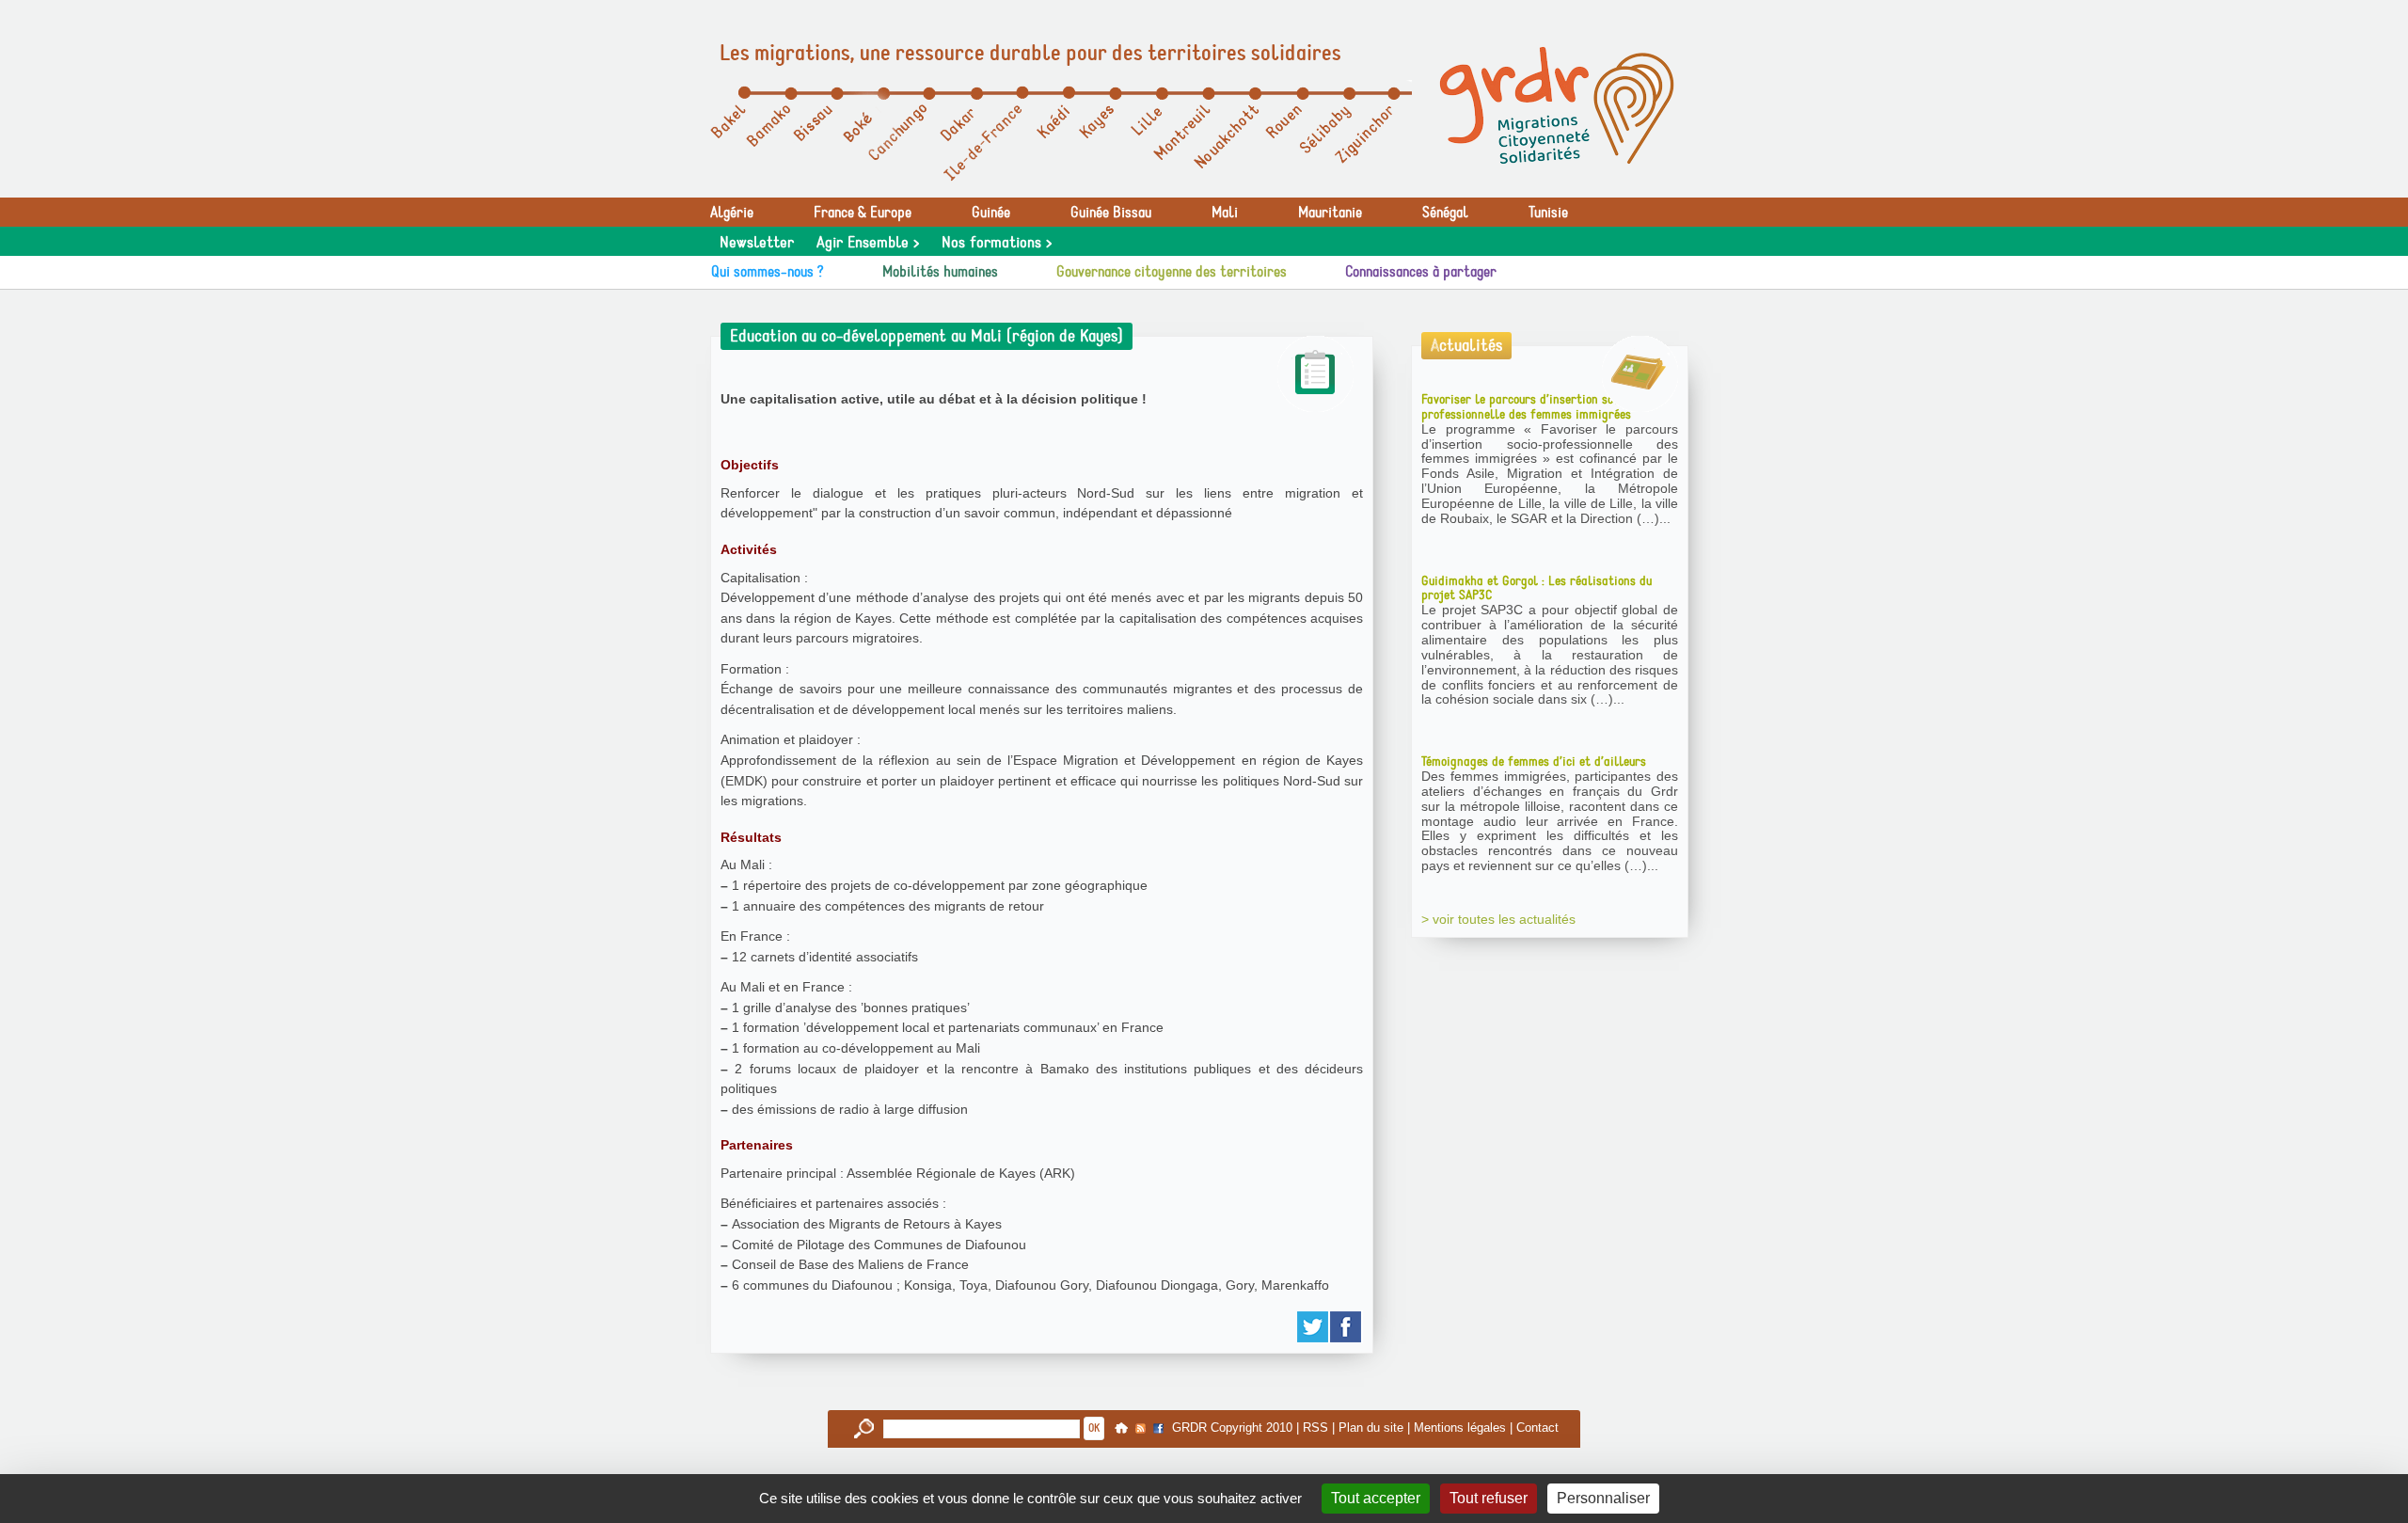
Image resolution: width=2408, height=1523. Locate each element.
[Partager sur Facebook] (1347, 1327)
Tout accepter (1376, 1498)
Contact (1537, 1428)
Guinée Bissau (1111, 213)
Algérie (732, 213)
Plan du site (1371, 1428)
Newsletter (757, 243)
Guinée (991, 213)
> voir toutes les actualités (1498, 919)
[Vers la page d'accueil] (1557, 105)
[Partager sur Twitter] (1314, 1327)
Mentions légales (1460, 1428)
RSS (1315, 1428)
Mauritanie (1330, 213)
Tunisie (1548, 213)
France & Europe (863, 213)
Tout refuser (1489, 1498)
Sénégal (1445, 213)
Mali (1225, 213)
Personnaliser (1603, 1498)
